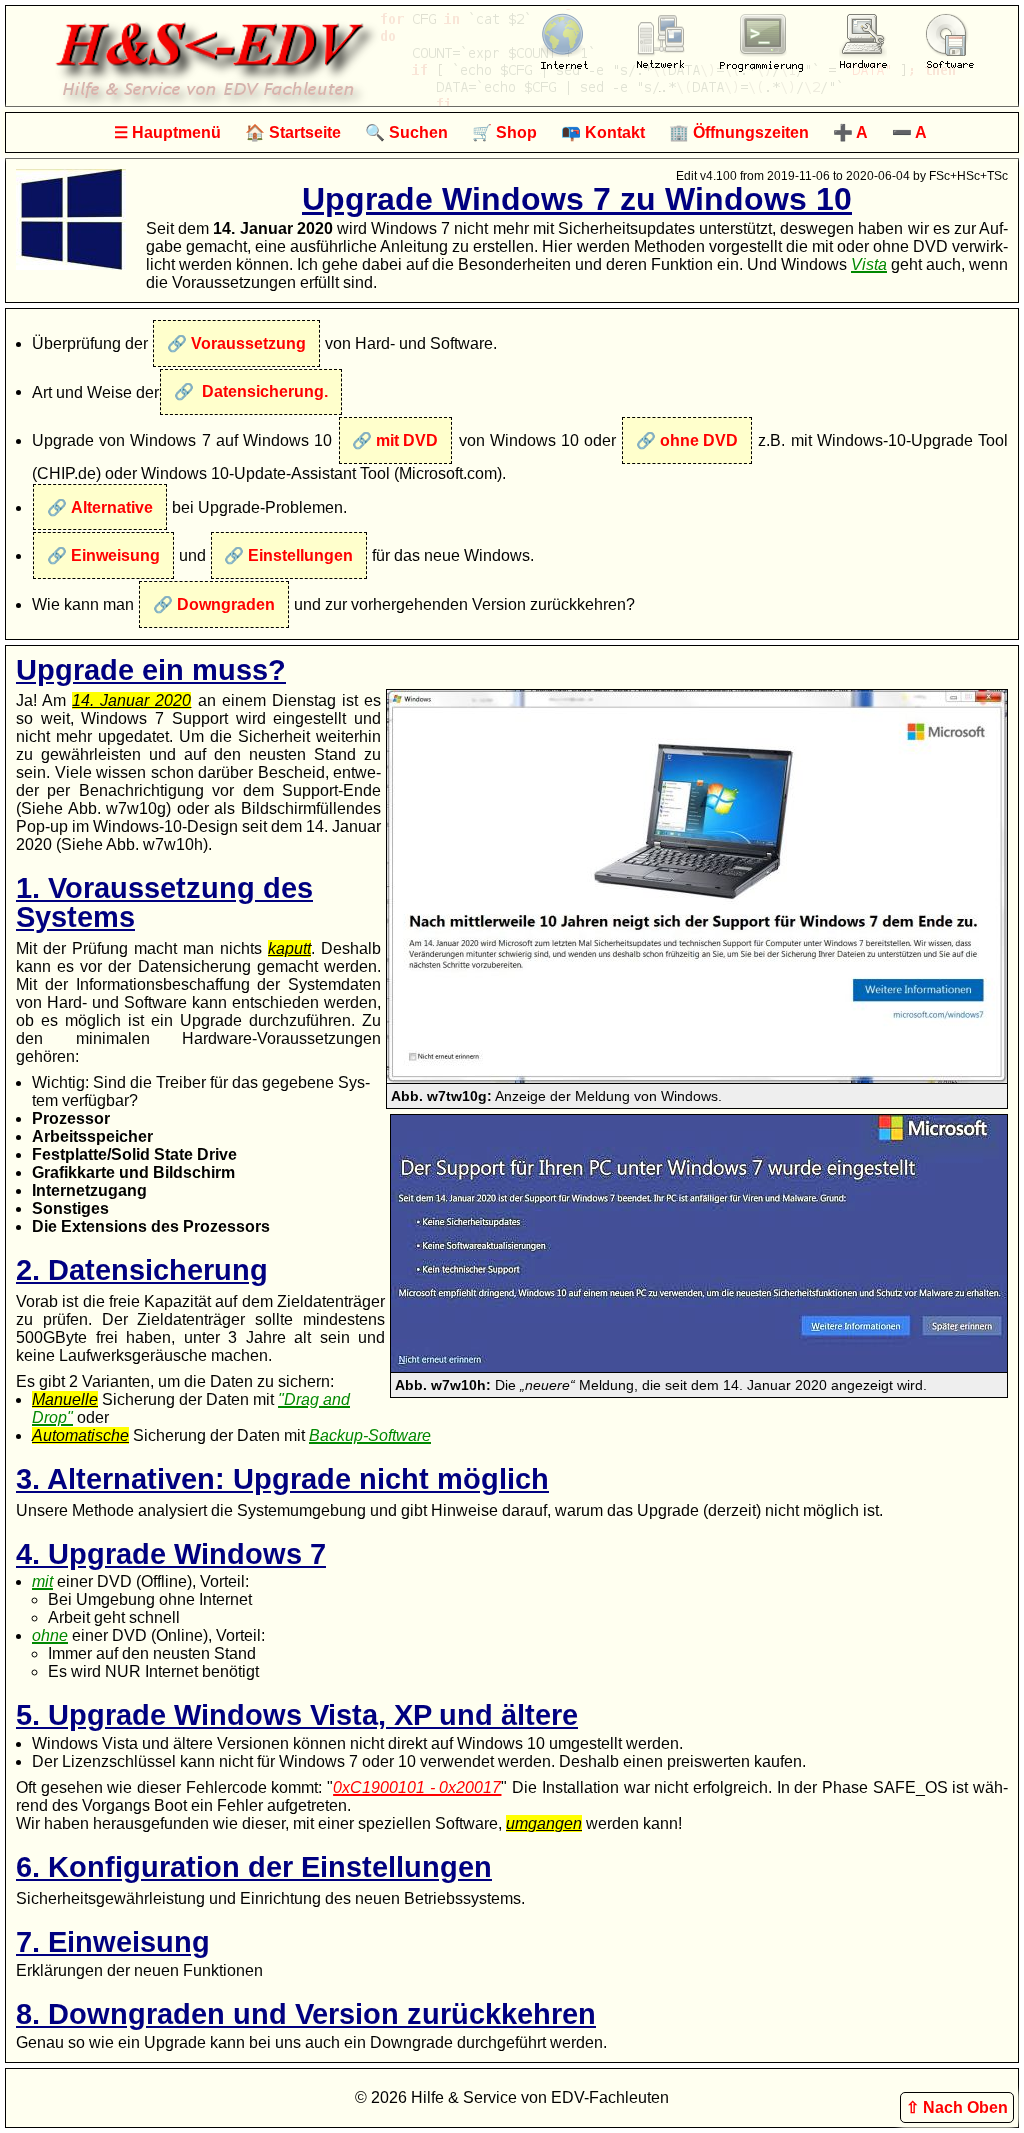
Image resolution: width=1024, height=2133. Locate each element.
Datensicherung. (263, 391)
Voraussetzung (248, 343)
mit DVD (407, 440)
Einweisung (115, 555)
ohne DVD (699, 440)
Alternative (112, 507)
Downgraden (226, 604)
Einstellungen (300, 555)
